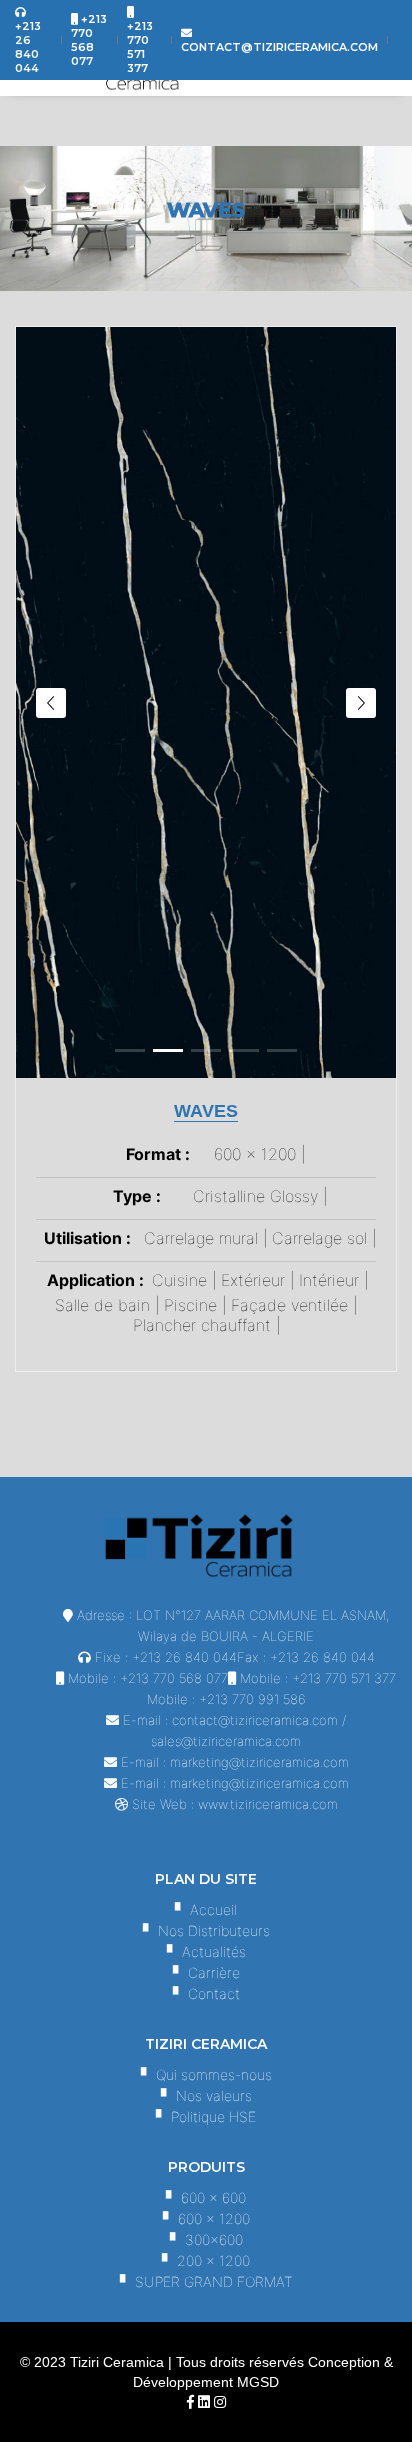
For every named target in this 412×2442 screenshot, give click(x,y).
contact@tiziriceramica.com (255, 1720)
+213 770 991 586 (252, 1699)
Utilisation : (87, 1238)
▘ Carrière (206, 1972)
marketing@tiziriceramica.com (259, 1762)
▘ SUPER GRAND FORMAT (206, 2281)
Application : (95, 1280)
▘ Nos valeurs (206, 2095)
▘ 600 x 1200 (206, 2218)
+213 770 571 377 (344, 1678)
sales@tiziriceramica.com (226, 1741)
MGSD (258, 2382)
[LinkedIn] (204, 2402)
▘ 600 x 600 (206, 2197)
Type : (137, 1196)
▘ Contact (206, 1993)
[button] (130, 1050)
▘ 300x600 (206, 2239)
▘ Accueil (206, 1909)
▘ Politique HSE (206, 2116)
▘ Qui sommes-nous (206, 2074)
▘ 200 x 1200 (206, 2260)
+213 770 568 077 (174, 1678)
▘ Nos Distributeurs (206, 1930)
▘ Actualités (206, 1951)
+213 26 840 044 (184, 1657)
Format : (158, 1154)
